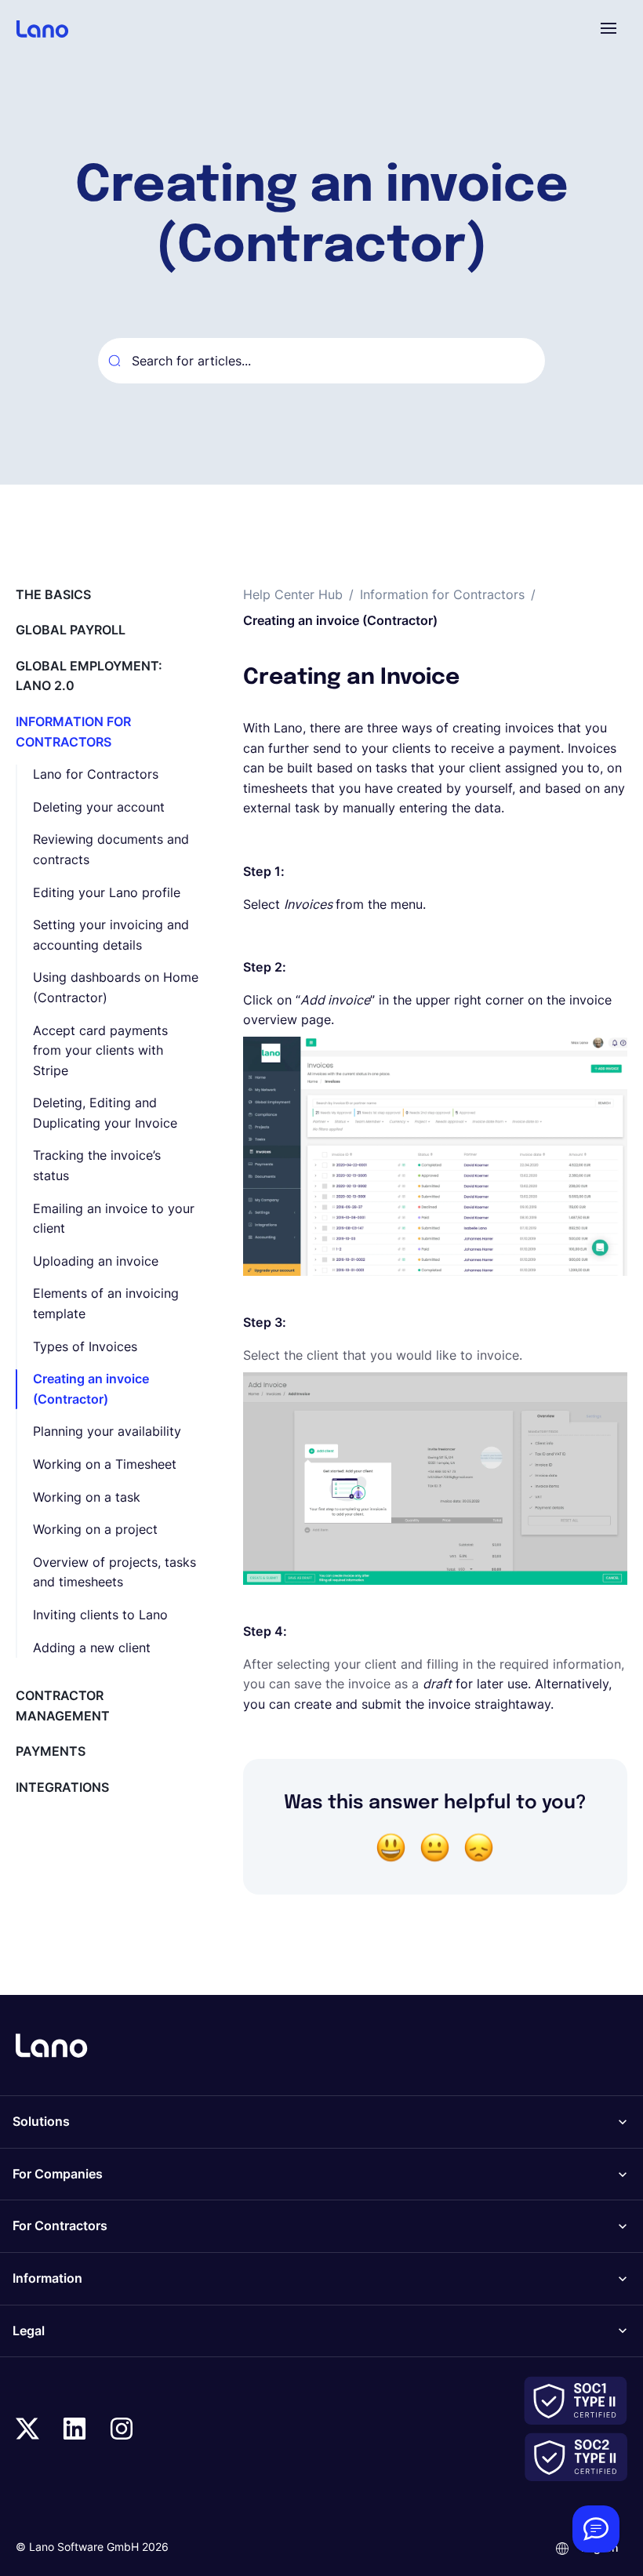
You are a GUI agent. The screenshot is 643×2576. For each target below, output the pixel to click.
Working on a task (87, 1497)
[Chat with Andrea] (596, 2529)
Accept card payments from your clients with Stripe (100, 1050)
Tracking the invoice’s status (97, 1165)
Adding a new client (92, 1648)
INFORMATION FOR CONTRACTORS (73, 732)
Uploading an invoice (96, 1261)
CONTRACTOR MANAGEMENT (63, 1706)
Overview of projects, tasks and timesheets (114, 1572)
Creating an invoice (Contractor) (91, 1389)
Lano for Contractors (96, 774)
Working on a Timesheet (105, 1464)
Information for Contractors (442, 594)
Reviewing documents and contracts (111, 849)
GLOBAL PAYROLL (71, 630)
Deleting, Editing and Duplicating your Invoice (105, 1113)
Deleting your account (99, 807)
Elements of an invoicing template (106, 1303)
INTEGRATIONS (62, 1787)
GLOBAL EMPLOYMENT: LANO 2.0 (89, 676)
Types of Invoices (85, 1346)
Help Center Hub (293, 594)
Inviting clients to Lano (100, 1615)
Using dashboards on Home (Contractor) (116, 987)
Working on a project (95, 1529)
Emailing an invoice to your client (114, 1219)
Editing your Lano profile (107, 892)
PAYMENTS (51, 1751)
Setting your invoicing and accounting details (111, 935)
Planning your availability (107, 1431)
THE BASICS (53, 594)
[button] (608, 28)
